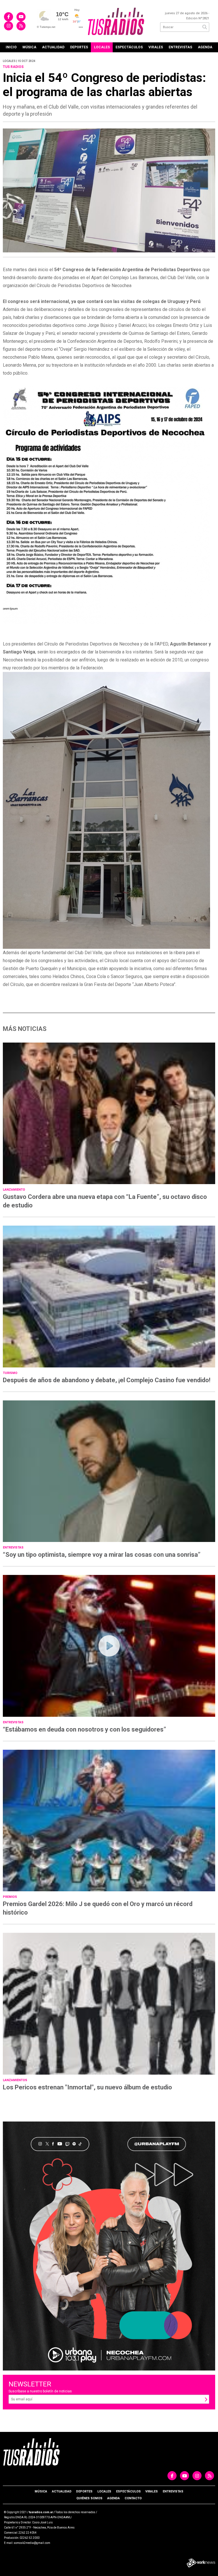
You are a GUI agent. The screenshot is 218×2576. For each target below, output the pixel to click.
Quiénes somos (89, 2498)
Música (29, 47)
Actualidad (53, 47)
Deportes (79, 47)
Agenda (205, 47)
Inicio (11, 47)
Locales (102, 47)
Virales (156, 47)
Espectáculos (129, 47)
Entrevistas (180, 47)
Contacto (133, 2498)
